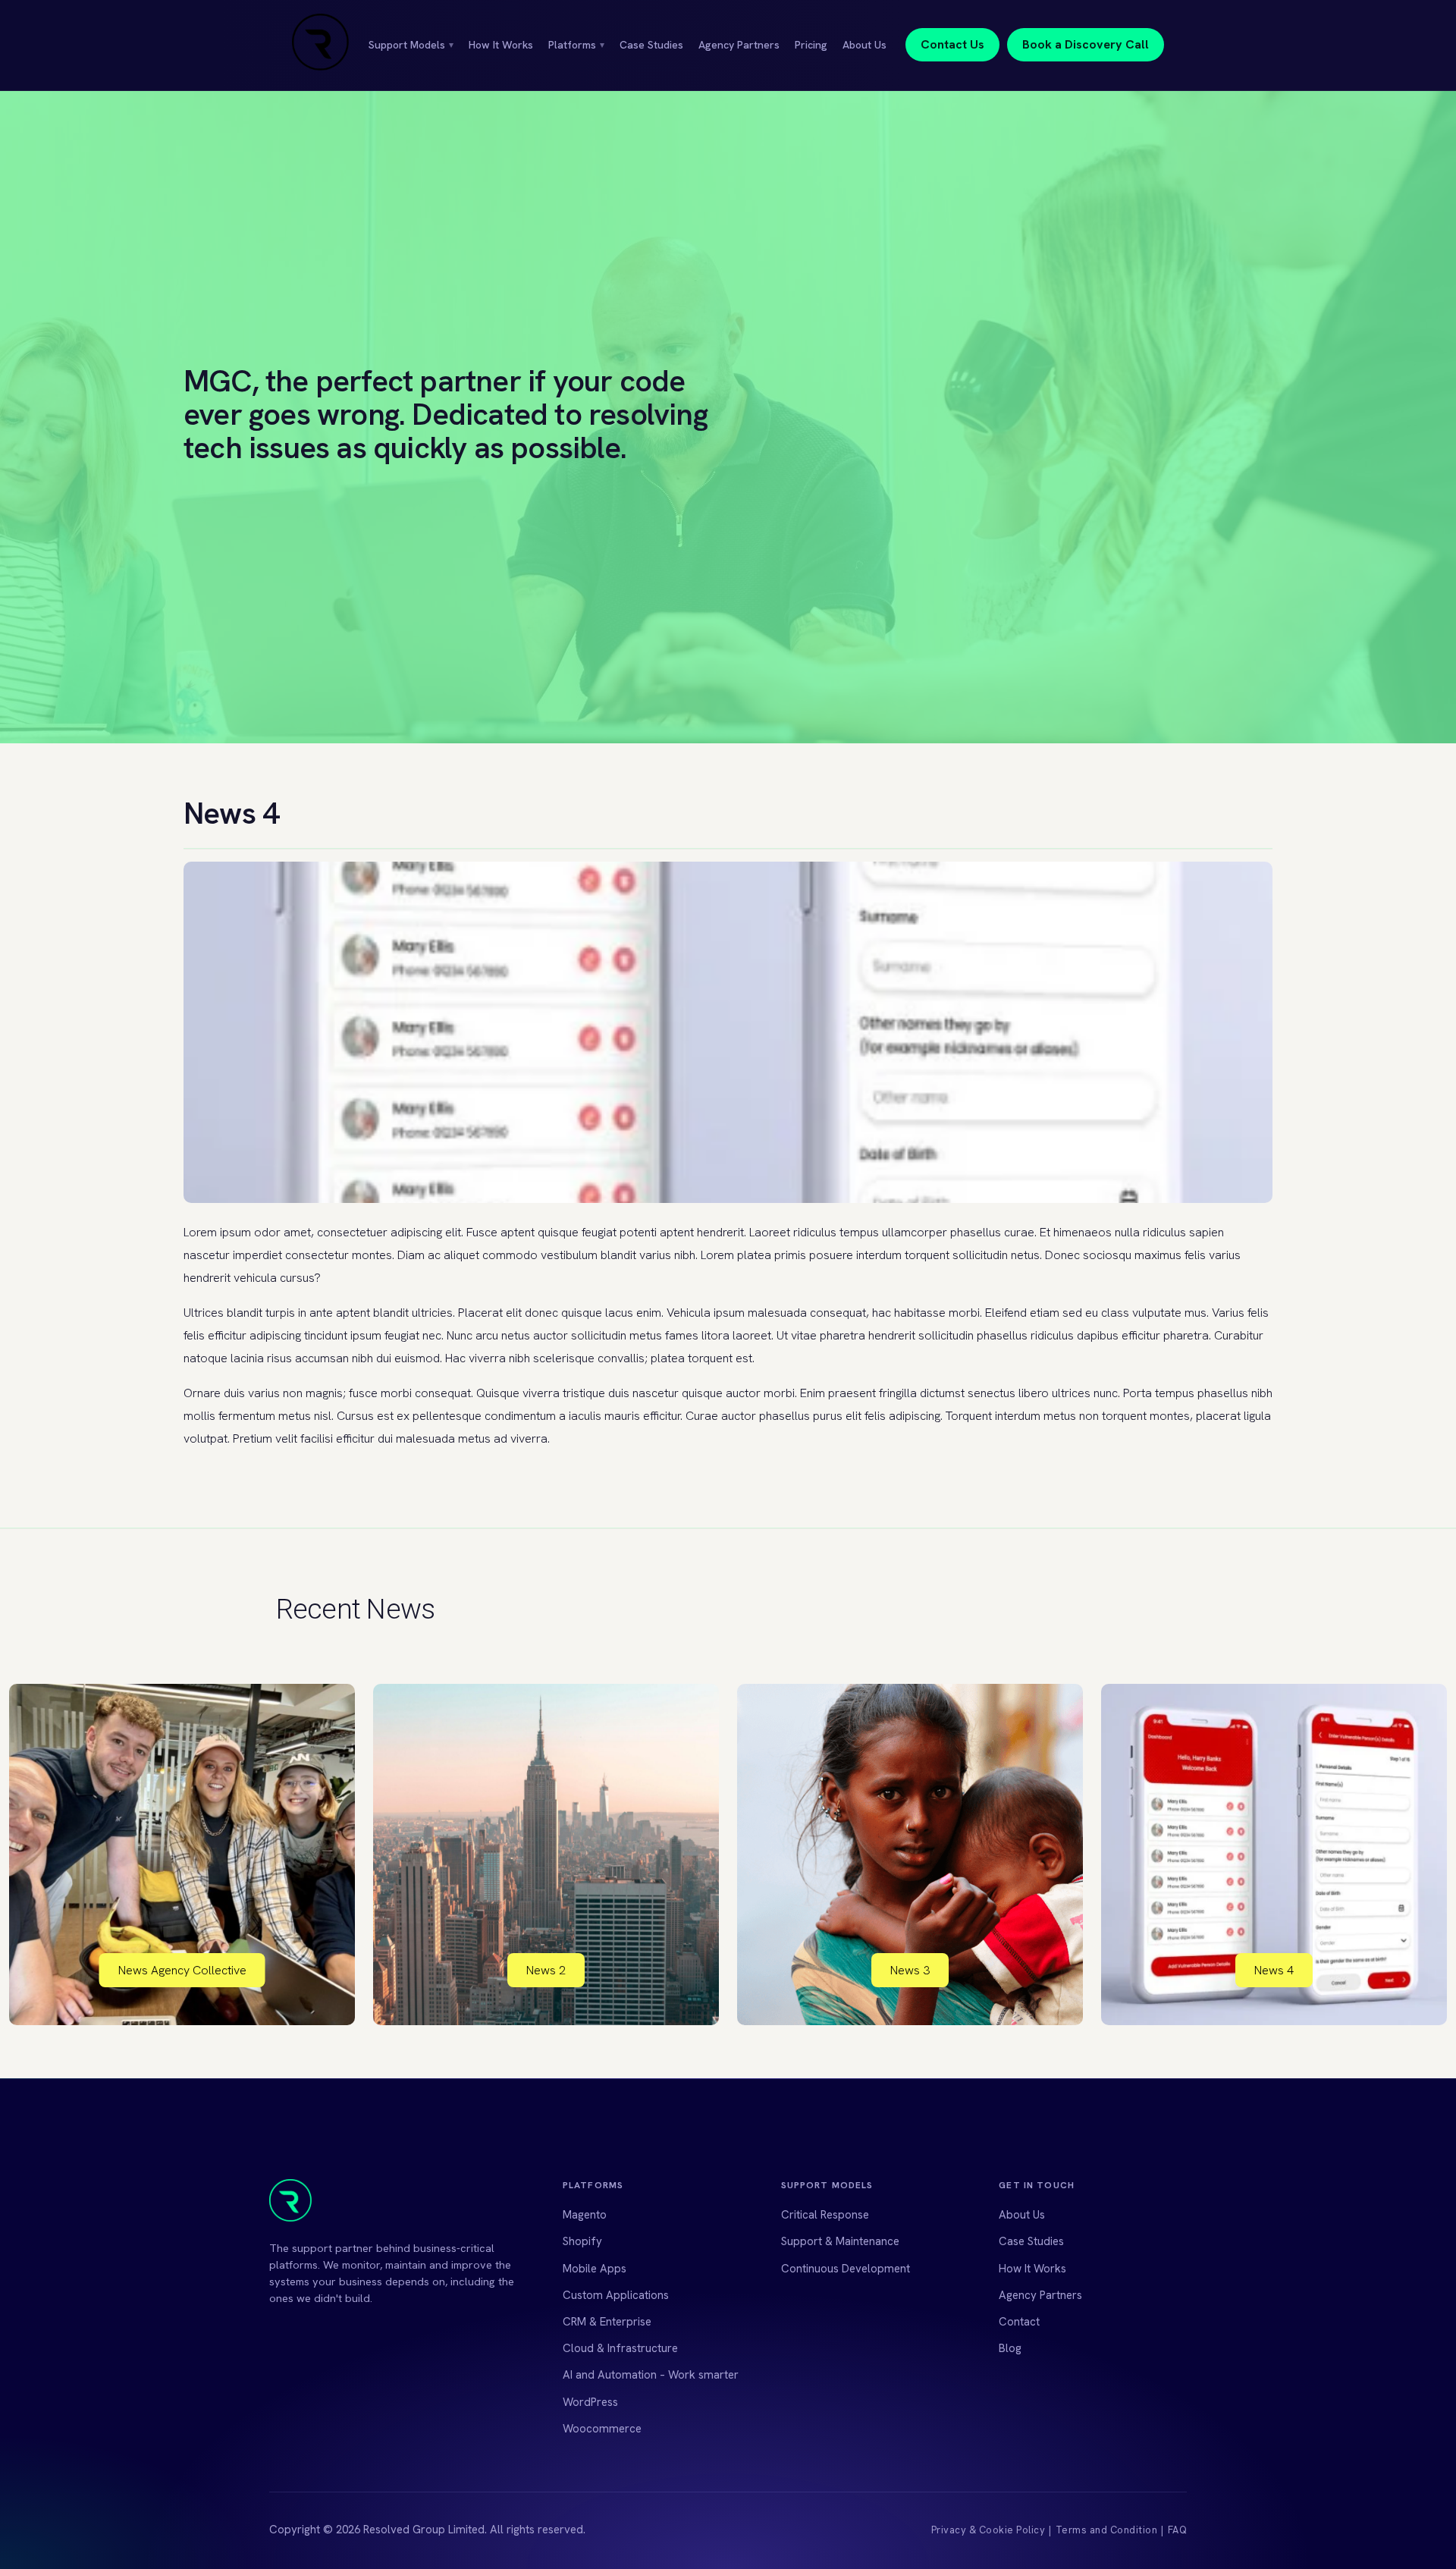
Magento (585, 2215)
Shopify (582, 2241)
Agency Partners (739, 45)
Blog (1010, 2348)
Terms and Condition (1107, 2530)
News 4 (1274, 1970)
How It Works (501, 45)
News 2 (546, 1970)
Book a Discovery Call (1086, 44)
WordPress (590, 2402)
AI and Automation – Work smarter (651, 2375)
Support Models (411, 45)
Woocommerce (602, 2429)
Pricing (811, 45)
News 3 (910, 1970)
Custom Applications (616, 2295)
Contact (1019, 2322)
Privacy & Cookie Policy (988, 2530)
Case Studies (651, 45)
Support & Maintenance (840, 2241)
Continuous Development (846, 2269)
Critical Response (825, 2215)
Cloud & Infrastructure (620, 2348)
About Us (864, 45)
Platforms (576, 45)
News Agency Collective (182, 1970)
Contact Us (952, 44)
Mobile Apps (595, 2269)
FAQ (1178, 2530)
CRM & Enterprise (607, 2322)
